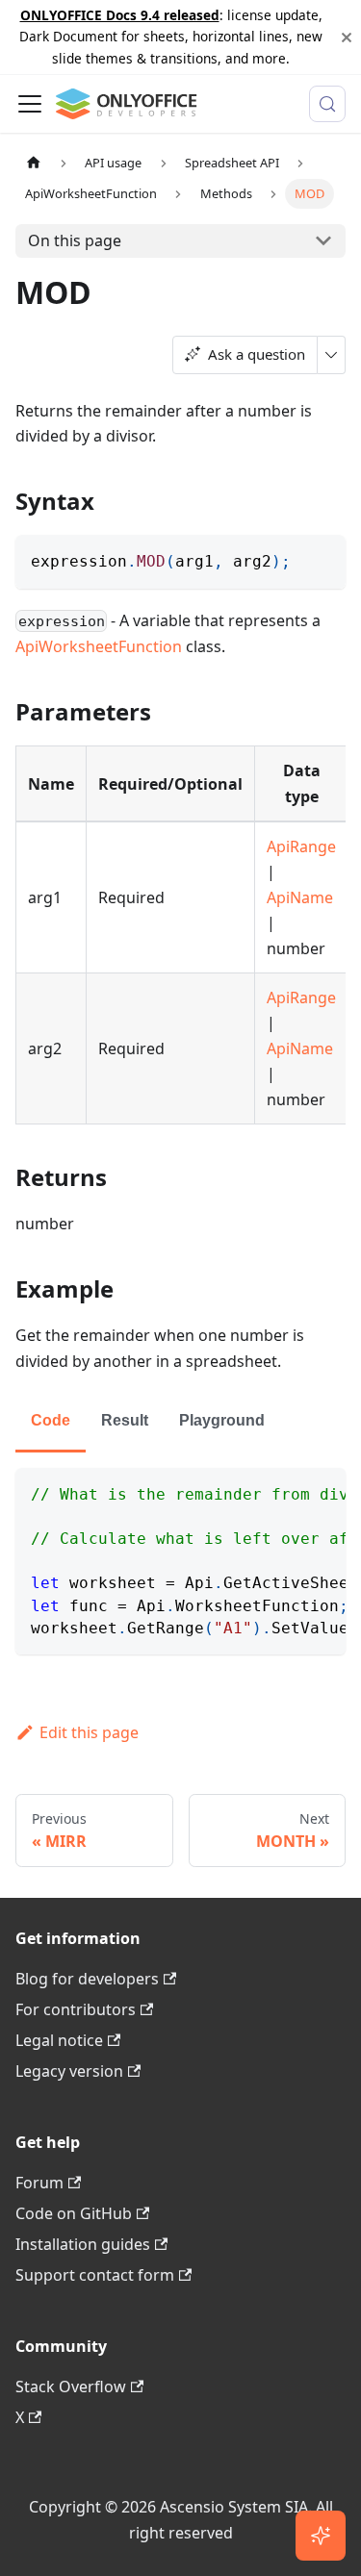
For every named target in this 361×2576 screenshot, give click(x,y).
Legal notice (59, 2040)
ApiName (300, 897)
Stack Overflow (71, 2387)
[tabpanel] (180, 1561)
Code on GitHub (74, 2213)
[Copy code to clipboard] (322, 558)
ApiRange (301, 846)
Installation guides (83, 2244)
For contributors (76, 2009)
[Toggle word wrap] (287, 1492)
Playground (222, 1420)
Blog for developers (87, 1979)
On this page (75, 240)
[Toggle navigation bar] (30, 104)
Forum (39, 2183)
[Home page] (34, 163)
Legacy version (69, 2071)
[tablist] (180, 1422)
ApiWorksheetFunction (99, 646)
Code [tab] (51, 1420)
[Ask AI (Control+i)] (321, 2536)
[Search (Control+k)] (327, 104)
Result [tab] (125, 1420)
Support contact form (95, 2275)
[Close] (347, 37)
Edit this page (89, 1732)
